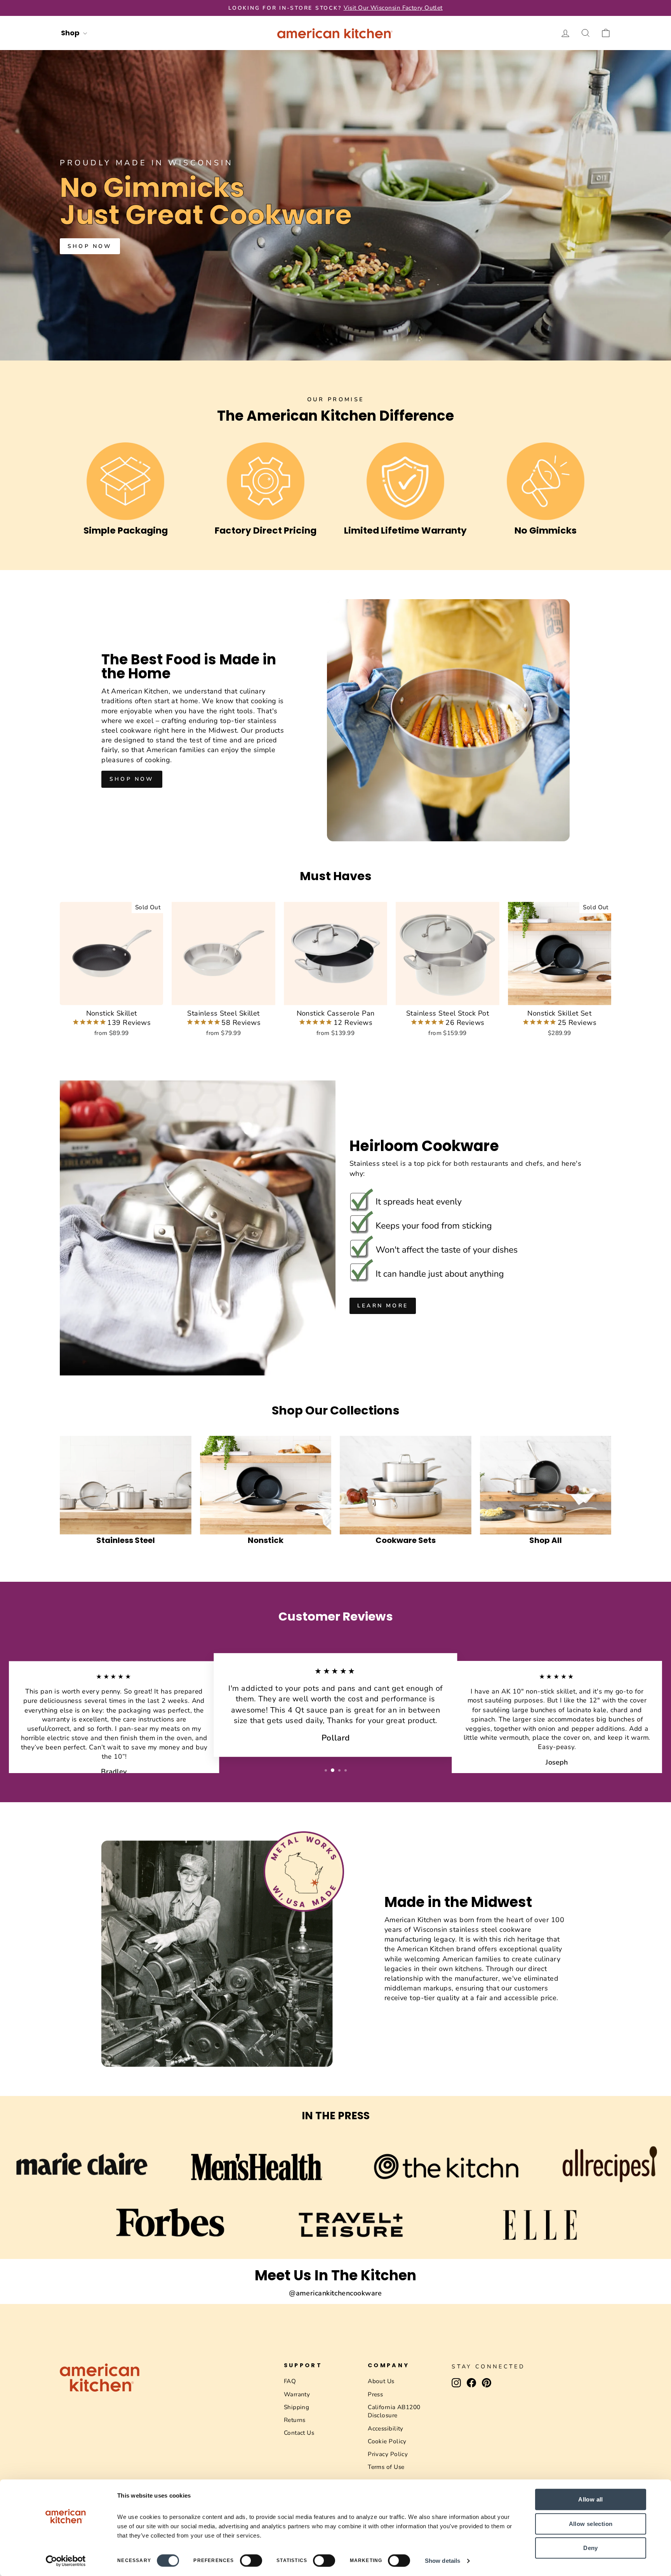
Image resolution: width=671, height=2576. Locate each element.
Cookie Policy (387, 2441)
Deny (591, 2548)
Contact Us (299, 2433)
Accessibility (386, 2429)
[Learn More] (473, 1228)
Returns (295, 2420)
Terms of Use (386, 2467)
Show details (442, 2561)
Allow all (590, 2499)
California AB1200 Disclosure (394, 2411)
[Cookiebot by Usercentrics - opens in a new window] (66, 2561)
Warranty (297, 2394)
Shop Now (132, 779)
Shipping (297, 2407)
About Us (381, 2381)
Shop (71, 33)
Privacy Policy (388, 2454)
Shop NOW (90, 246)
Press (375, 2394)
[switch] (251, 2560)
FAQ (290, 2381)
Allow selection (591, 2524)
